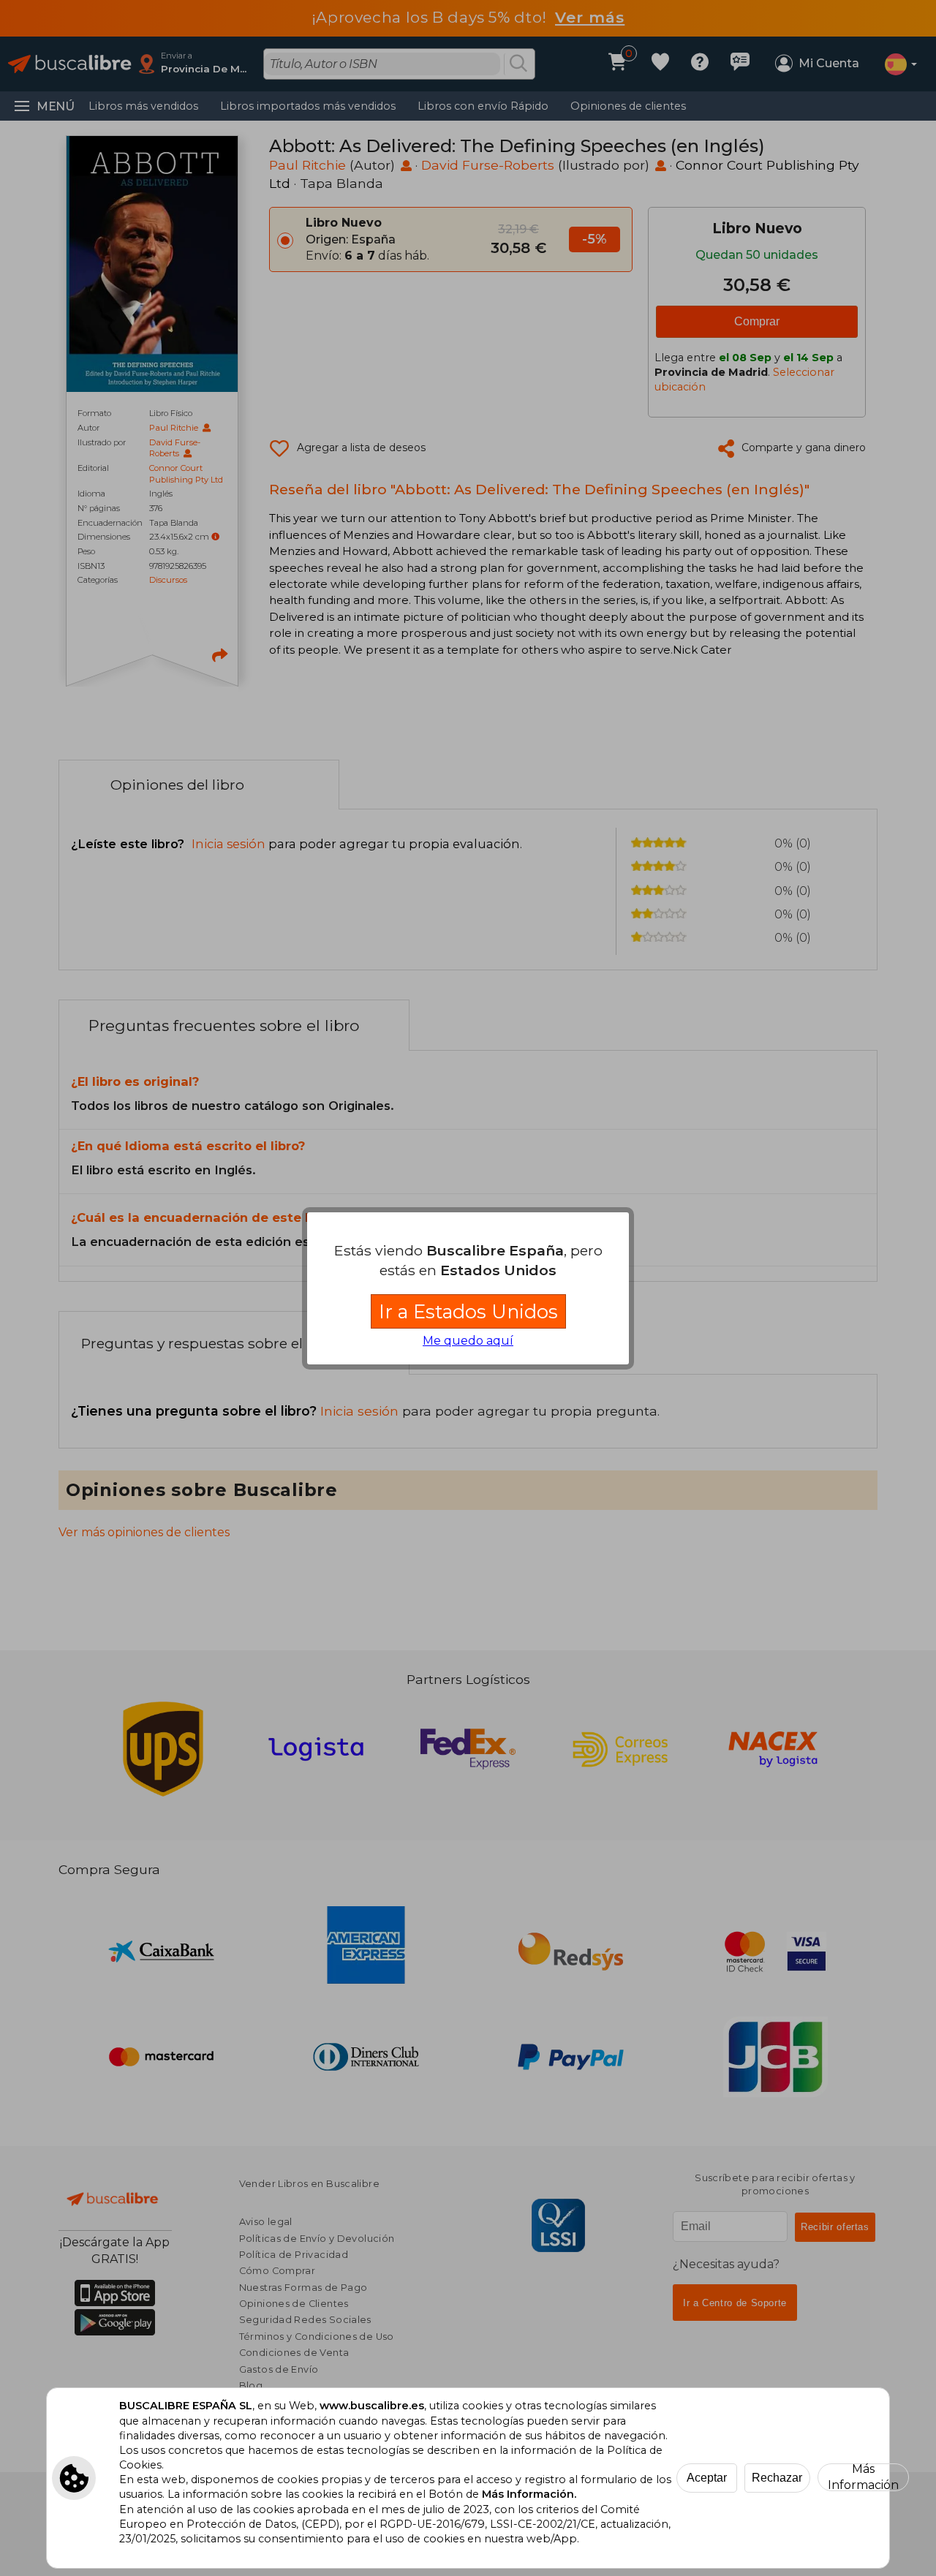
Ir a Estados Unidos (468, 1311)
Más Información (863, 2477)
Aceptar (707, 2478)
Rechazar (777, 2478)
